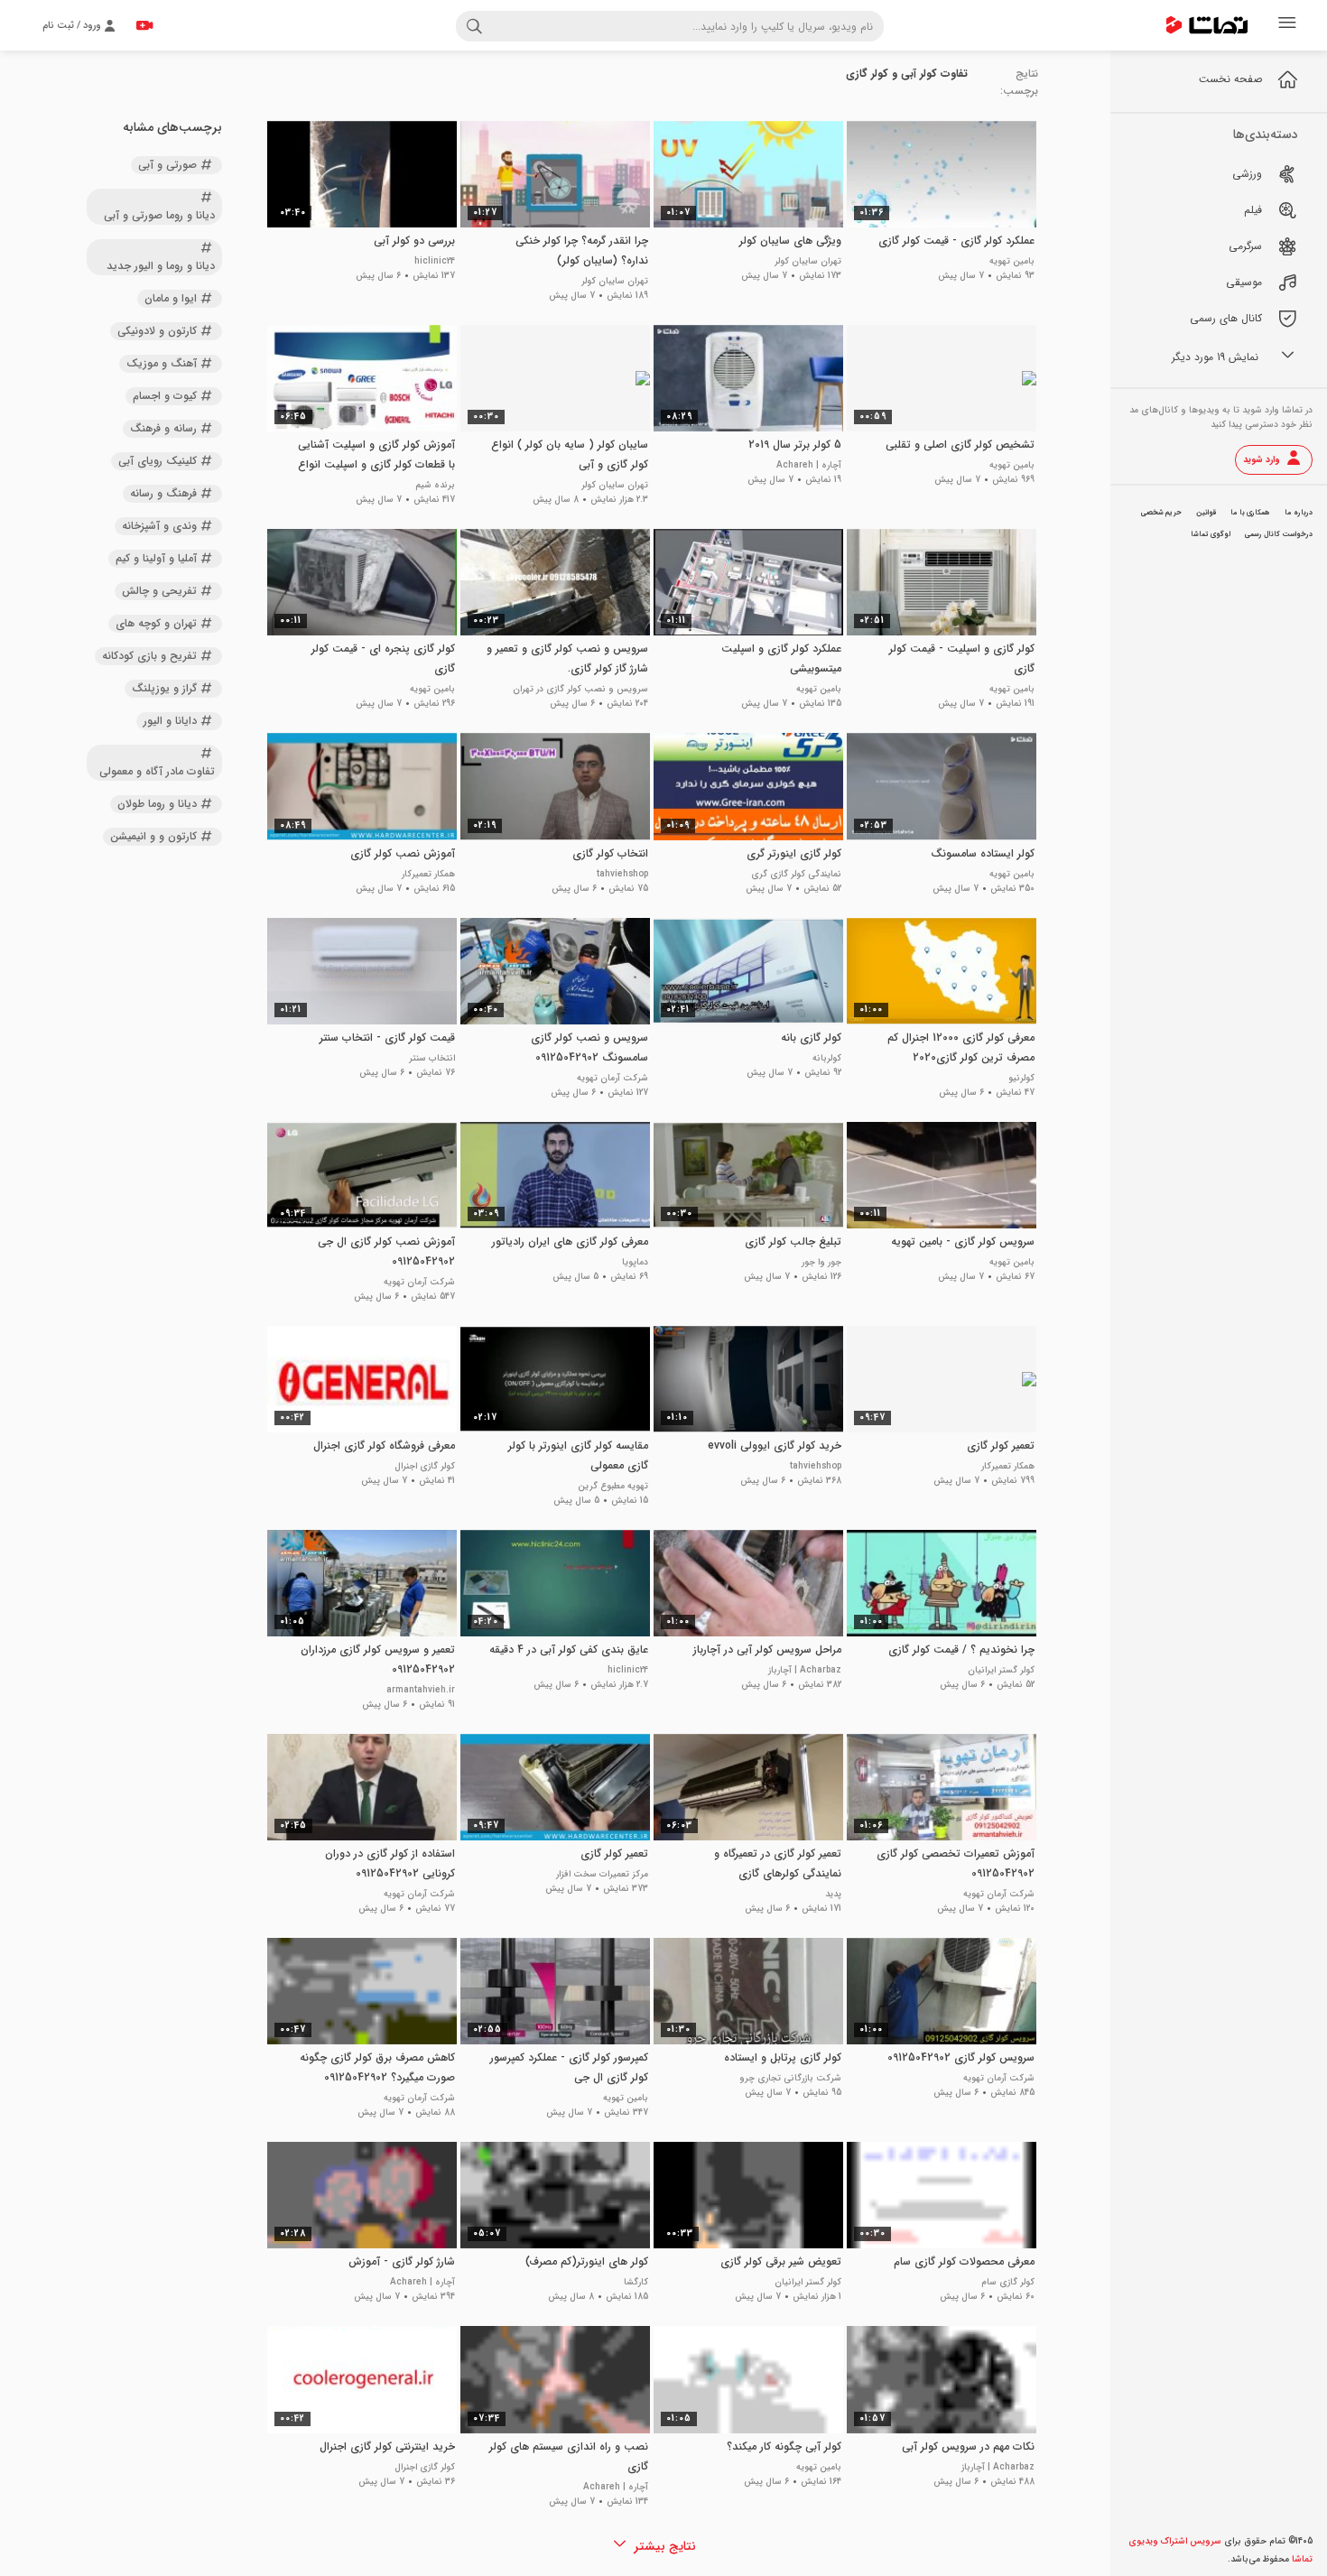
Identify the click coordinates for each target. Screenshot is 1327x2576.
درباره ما (1299, 513)
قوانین (1206, 513)
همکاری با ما (1250, 513)
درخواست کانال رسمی (1279, 534)
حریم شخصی (1161, 513)
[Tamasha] (1207, 25)
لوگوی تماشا (1211, 534)
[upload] (144, 25)
